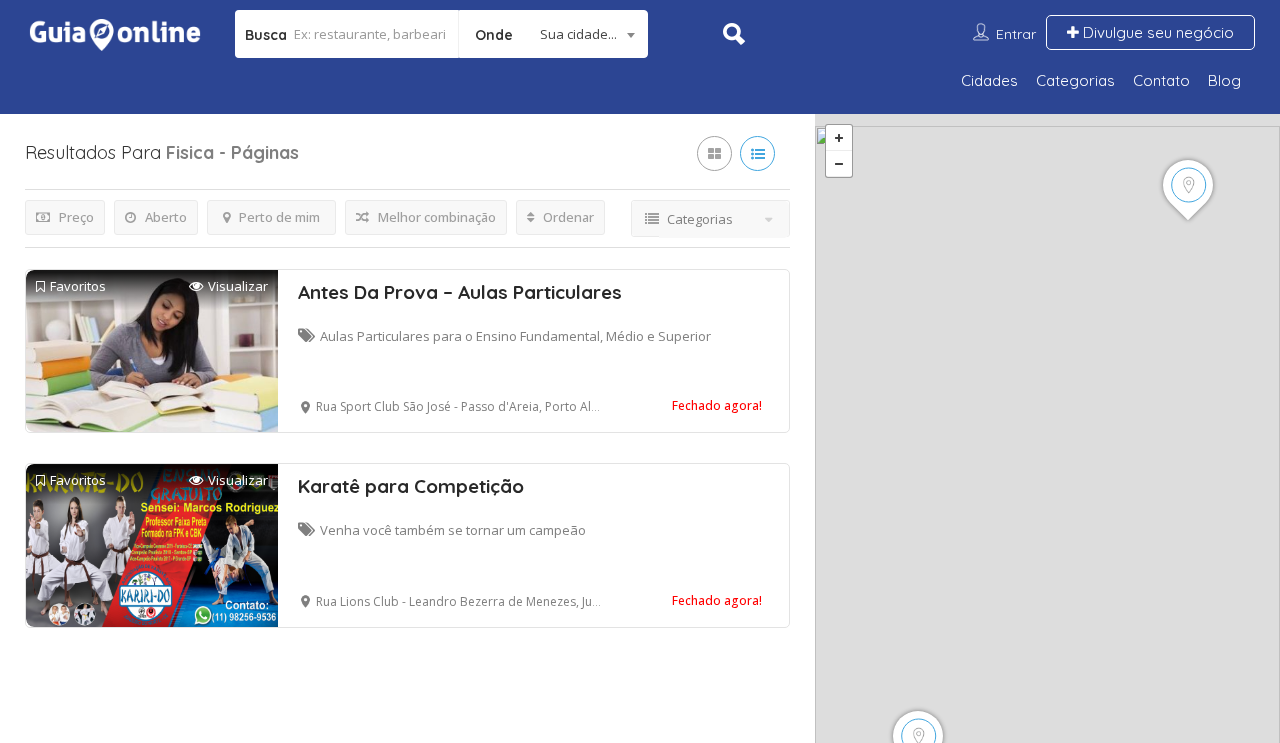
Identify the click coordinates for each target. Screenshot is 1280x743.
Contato (1161, 80)
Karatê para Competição (411, 486)
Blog (1224, 80)
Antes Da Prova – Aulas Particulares (460, 292)
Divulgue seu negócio (1156, 32)
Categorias (1075, 80)
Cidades (989, 80)
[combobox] (553, 34)
